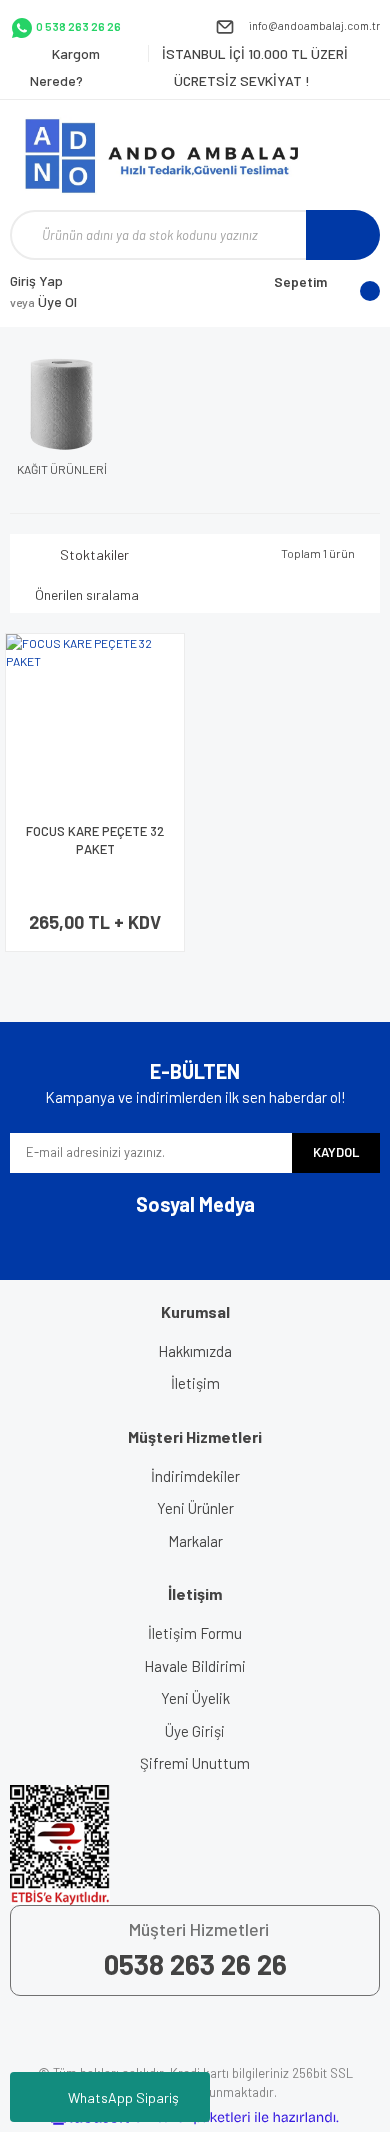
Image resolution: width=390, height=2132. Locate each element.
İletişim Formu (195, 1633)
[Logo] (170, 155)
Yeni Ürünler (195, 1508)
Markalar (195, 1541)
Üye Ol (43, 301)
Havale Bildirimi (195, 1666)
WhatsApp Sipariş (123, 2097)
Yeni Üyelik (195, 1698)
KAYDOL (336, 1152)
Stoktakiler (94, 554)
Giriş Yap (36, 280)
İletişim (195, 1383)
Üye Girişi (195, 1731)
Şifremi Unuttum (195, 1763)
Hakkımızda (195, 1351)
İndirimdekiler (195, 1476)
